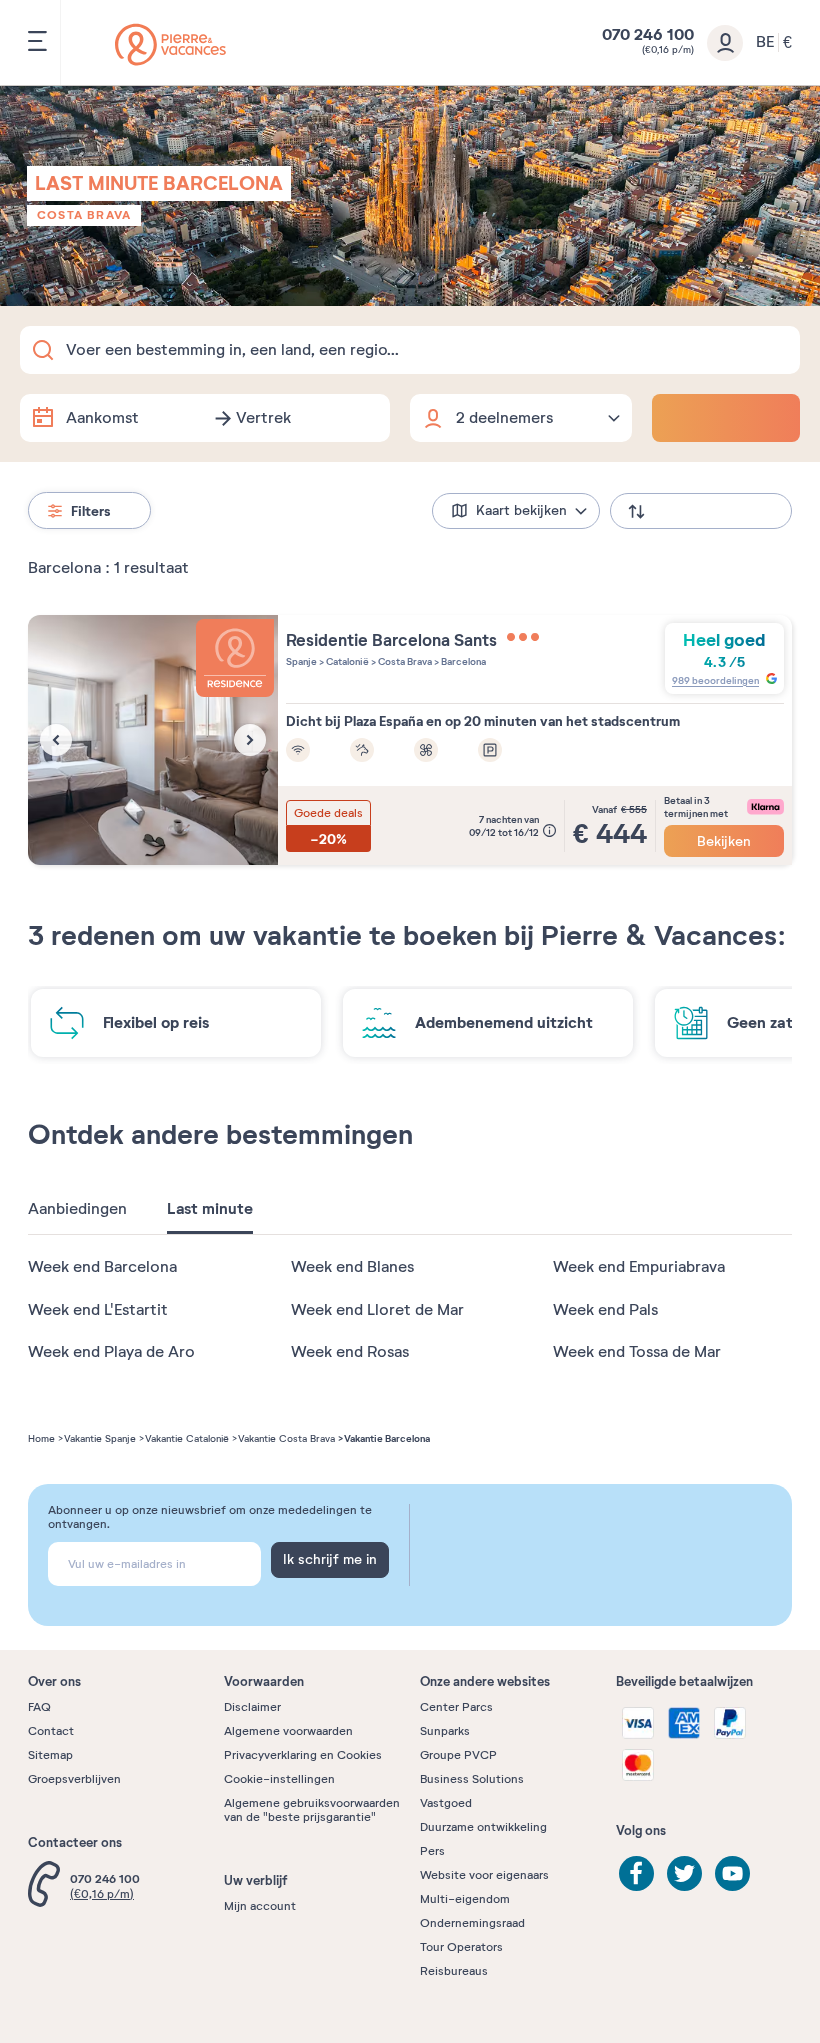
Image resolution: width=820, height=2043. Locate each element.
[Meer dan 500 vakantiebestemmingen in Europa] (170, 44)
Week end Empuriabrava (639, 1267)
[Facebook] (636, 1873)
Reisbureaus (454, 1971)
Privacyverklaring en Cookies (303, 1755)
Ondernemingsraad (472, 1923)
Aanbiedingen (77, 1209)
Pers (432, 1851)
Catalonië (346, 661)
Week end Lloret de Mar (377, 1310)
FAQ (39, 1707)
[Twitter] (684, 1873)
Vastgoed (446, 1803)
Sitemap (50, 1755)
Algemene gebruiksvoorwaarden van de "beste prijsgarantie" (312, 1810)
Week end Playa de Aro (111, 1352)
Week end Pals (605, 1310)
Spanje (301, 661)
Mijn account (260, 1906)
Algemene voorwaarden (288, 1731)
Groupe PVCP (458, 1755)
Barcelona (462, 661)
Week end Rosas (350, 1352)
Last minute (210, 1209)
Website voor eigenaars (484, 1875)
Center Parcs (456, 1707)
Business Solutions (472, 1779)
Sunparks (445, 1731)
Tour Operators (461, 1947)
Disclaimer (252, 1707)
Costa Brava (84, 215)
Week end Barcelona (102, 1267)
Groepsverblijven (74, 1779)
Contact (51, 1731)
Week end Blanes (352, 1267)
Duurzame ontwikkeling (483, 1827)
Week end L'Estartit (98, 1310)
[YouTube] (732, 1873)
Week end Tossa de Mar (637, 1352)
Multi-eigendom (465, 1899)
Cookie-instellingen (279, 1779)
